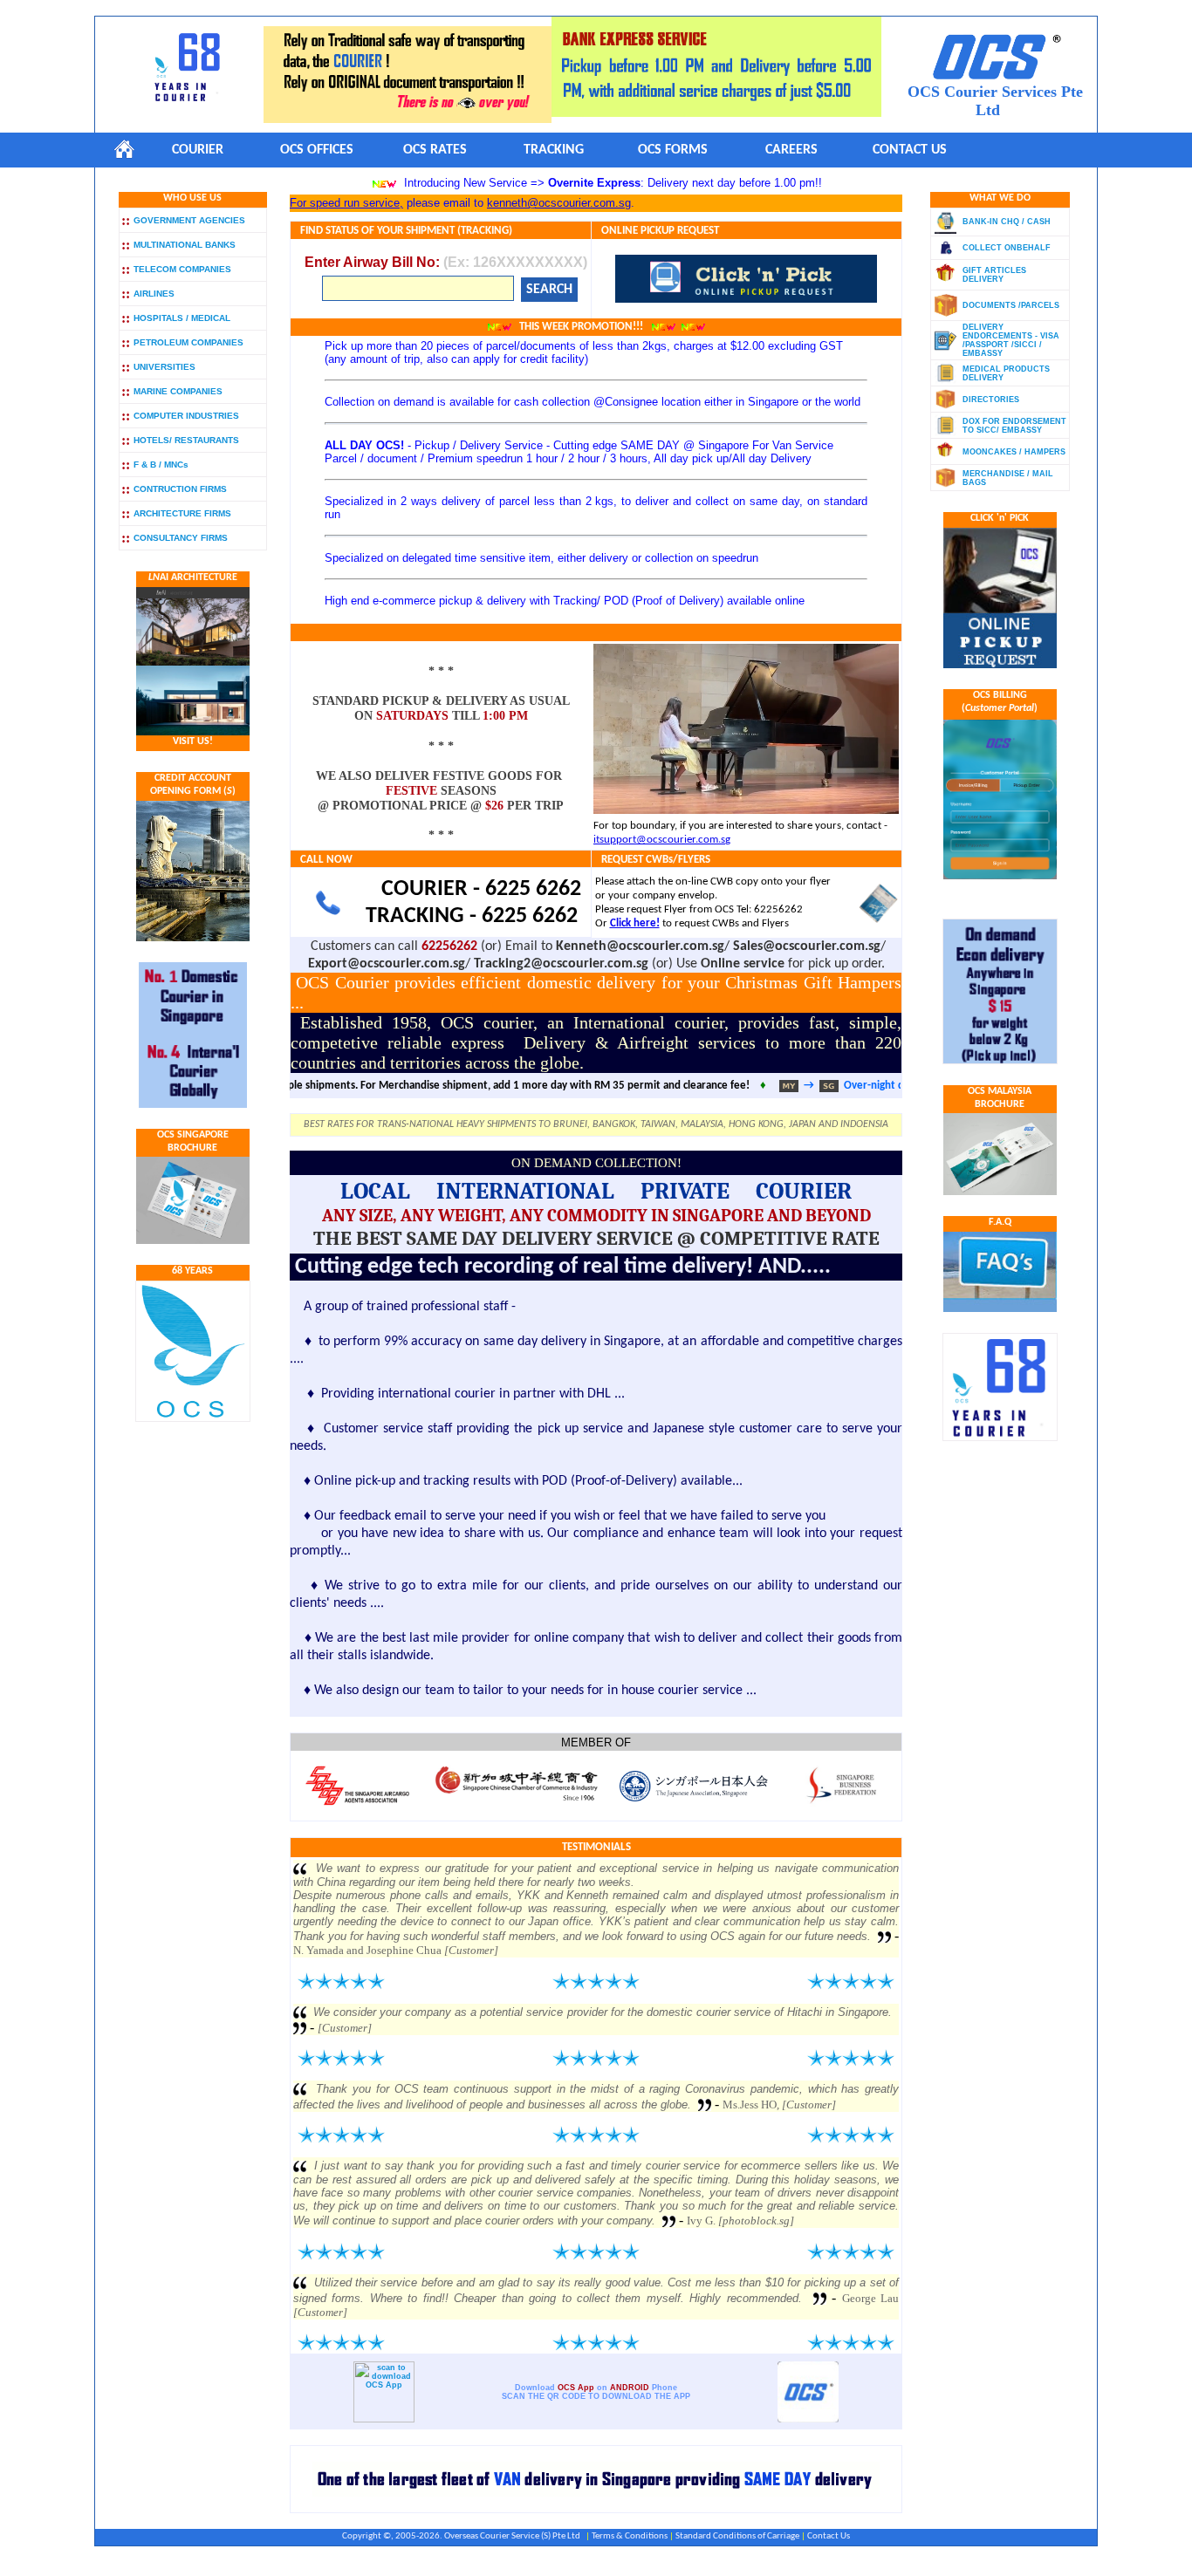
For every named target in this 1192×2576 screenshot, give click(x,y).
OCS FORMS (673, 150)
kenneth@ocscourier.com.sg (559, 203)
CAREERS (791, 150)
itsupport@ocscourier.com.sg (662, 840)
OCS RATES (435, 150)
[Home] (124, 149)
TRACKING (554, 150)
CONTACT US (910, 150)
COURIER (198, 150)
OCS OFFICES (317, 150)
